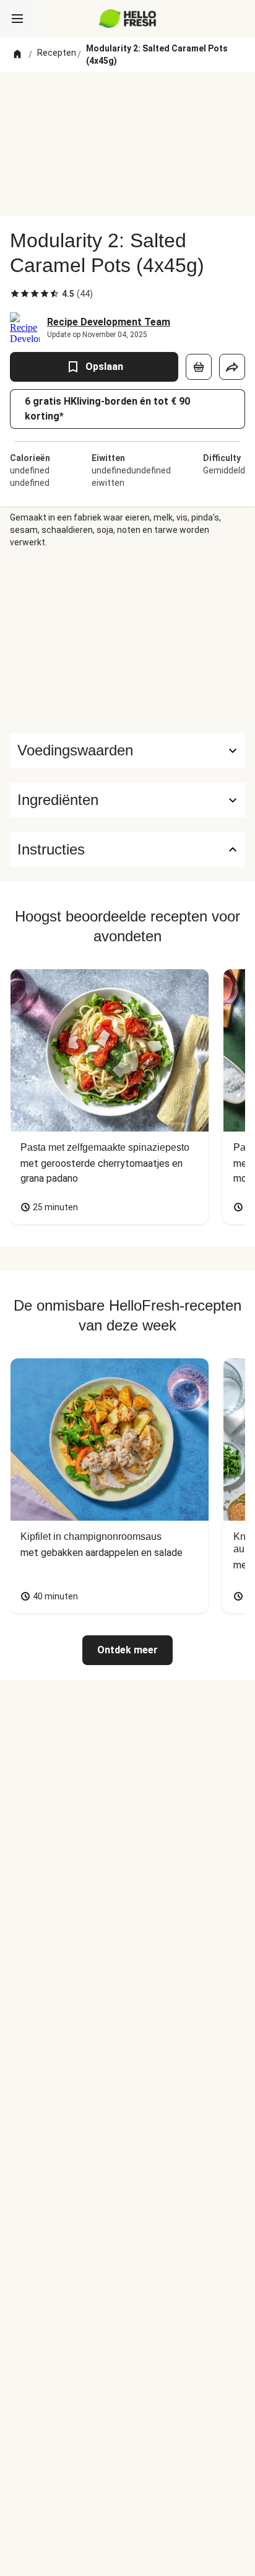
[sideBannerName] (127, 641)
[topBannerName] (127, 95)
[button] (127, 800)
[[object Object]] (199, 367)
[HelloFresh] (128, 19)
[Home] (17, 55)
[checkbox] (15, 294)
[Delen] (232, 367)
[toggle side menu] (17, 19)
